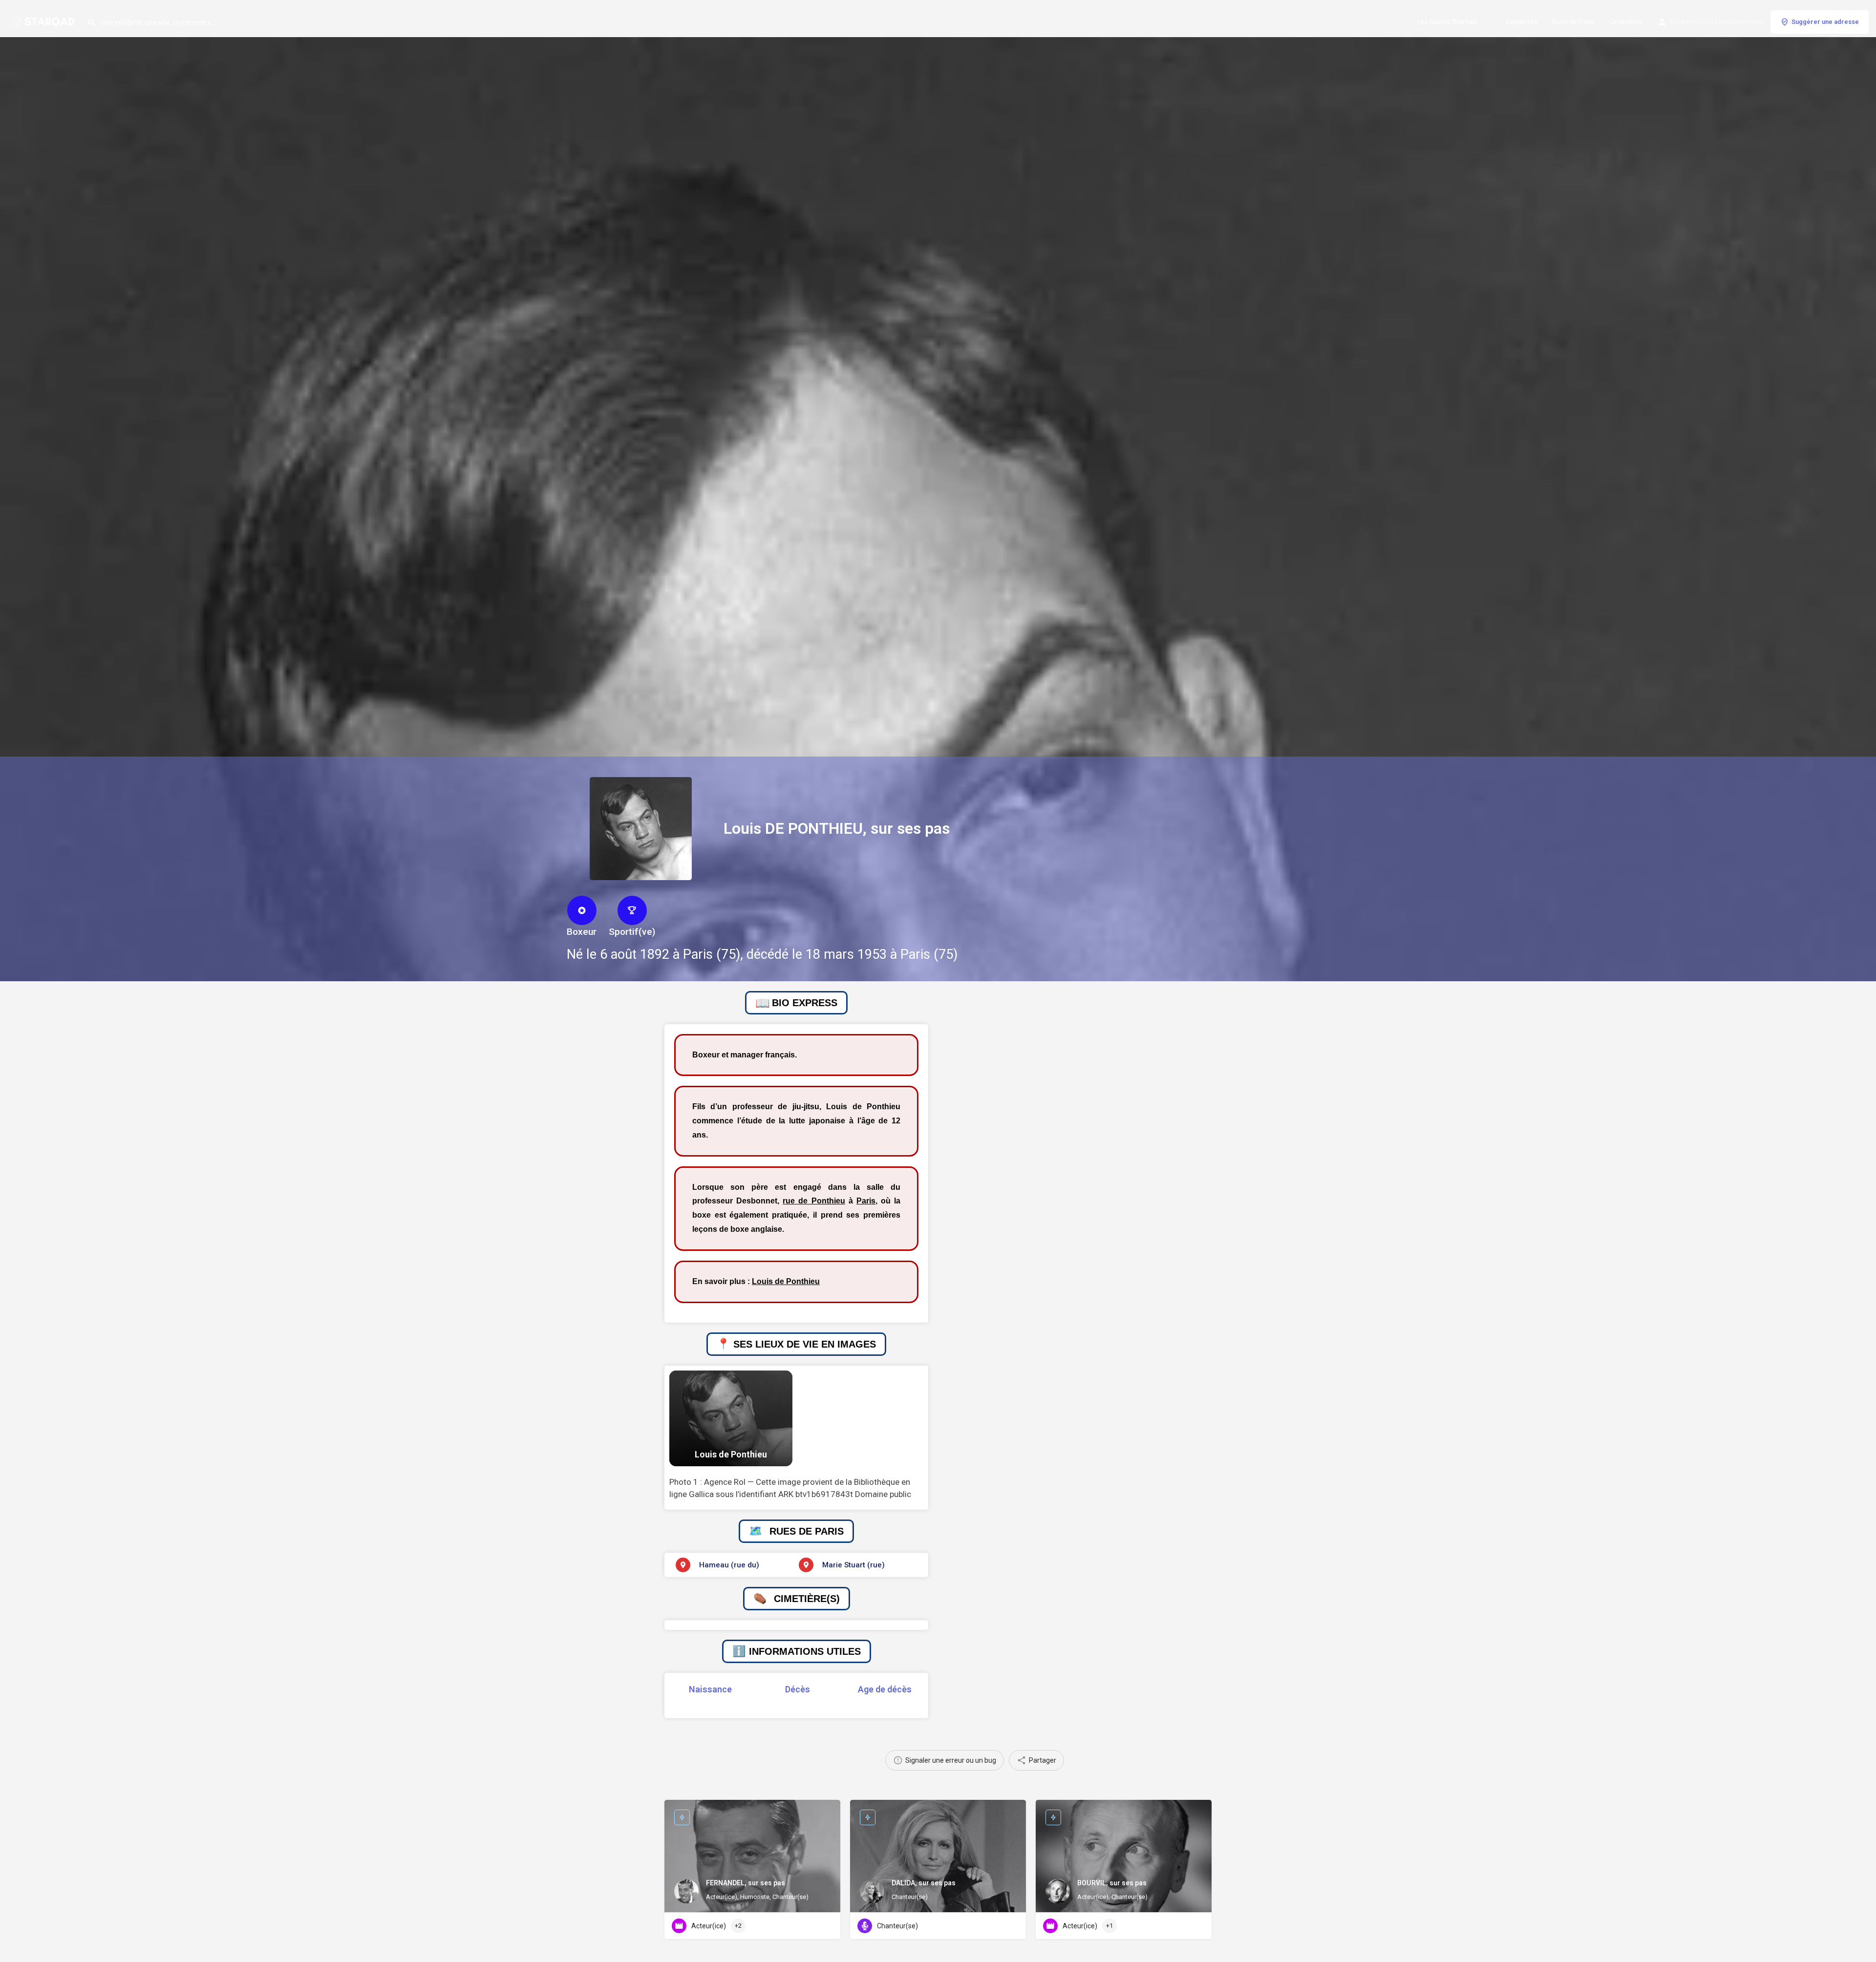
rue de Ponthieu (814, 1201)
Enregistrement (1739, 22)
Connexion (1687, 22)
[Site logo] (43, 21)
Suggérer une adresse (1825, 22)
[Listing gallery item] (731, 1419)
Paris (866, 1201)
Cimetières (1626, 22)
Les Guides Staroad (1447, 22)
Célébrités (1522, 22)
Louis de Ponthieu (786, 1281)
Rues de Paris (1573, 22)
